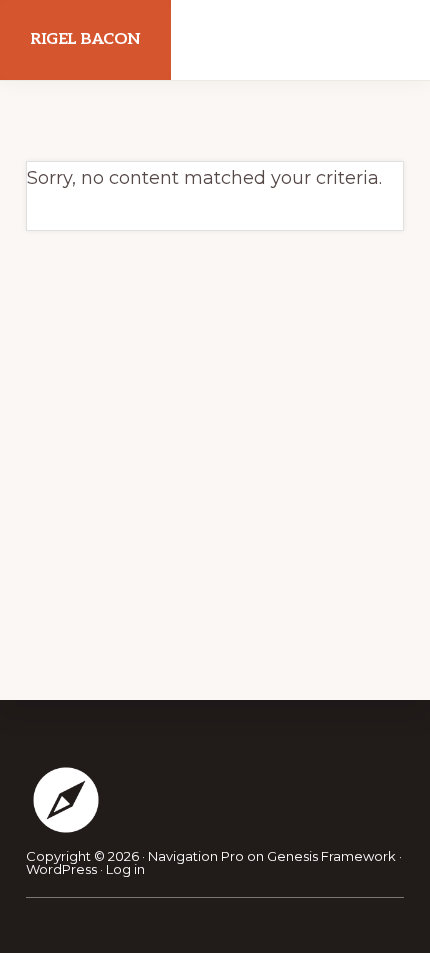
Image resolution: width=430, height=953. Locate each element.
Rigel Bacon (85, 39)
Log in (125, 869)
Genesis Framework (331, 856)
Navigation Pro (196, 856)
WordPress (61, 869)
